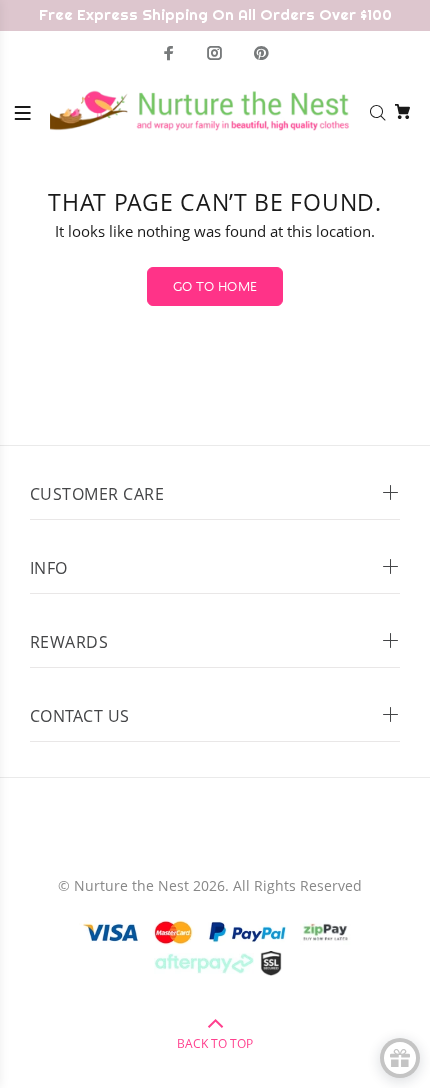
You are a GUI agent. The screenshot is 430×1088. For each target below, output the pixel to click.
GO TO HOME (215, 287)
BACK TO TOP (215, 1043)
